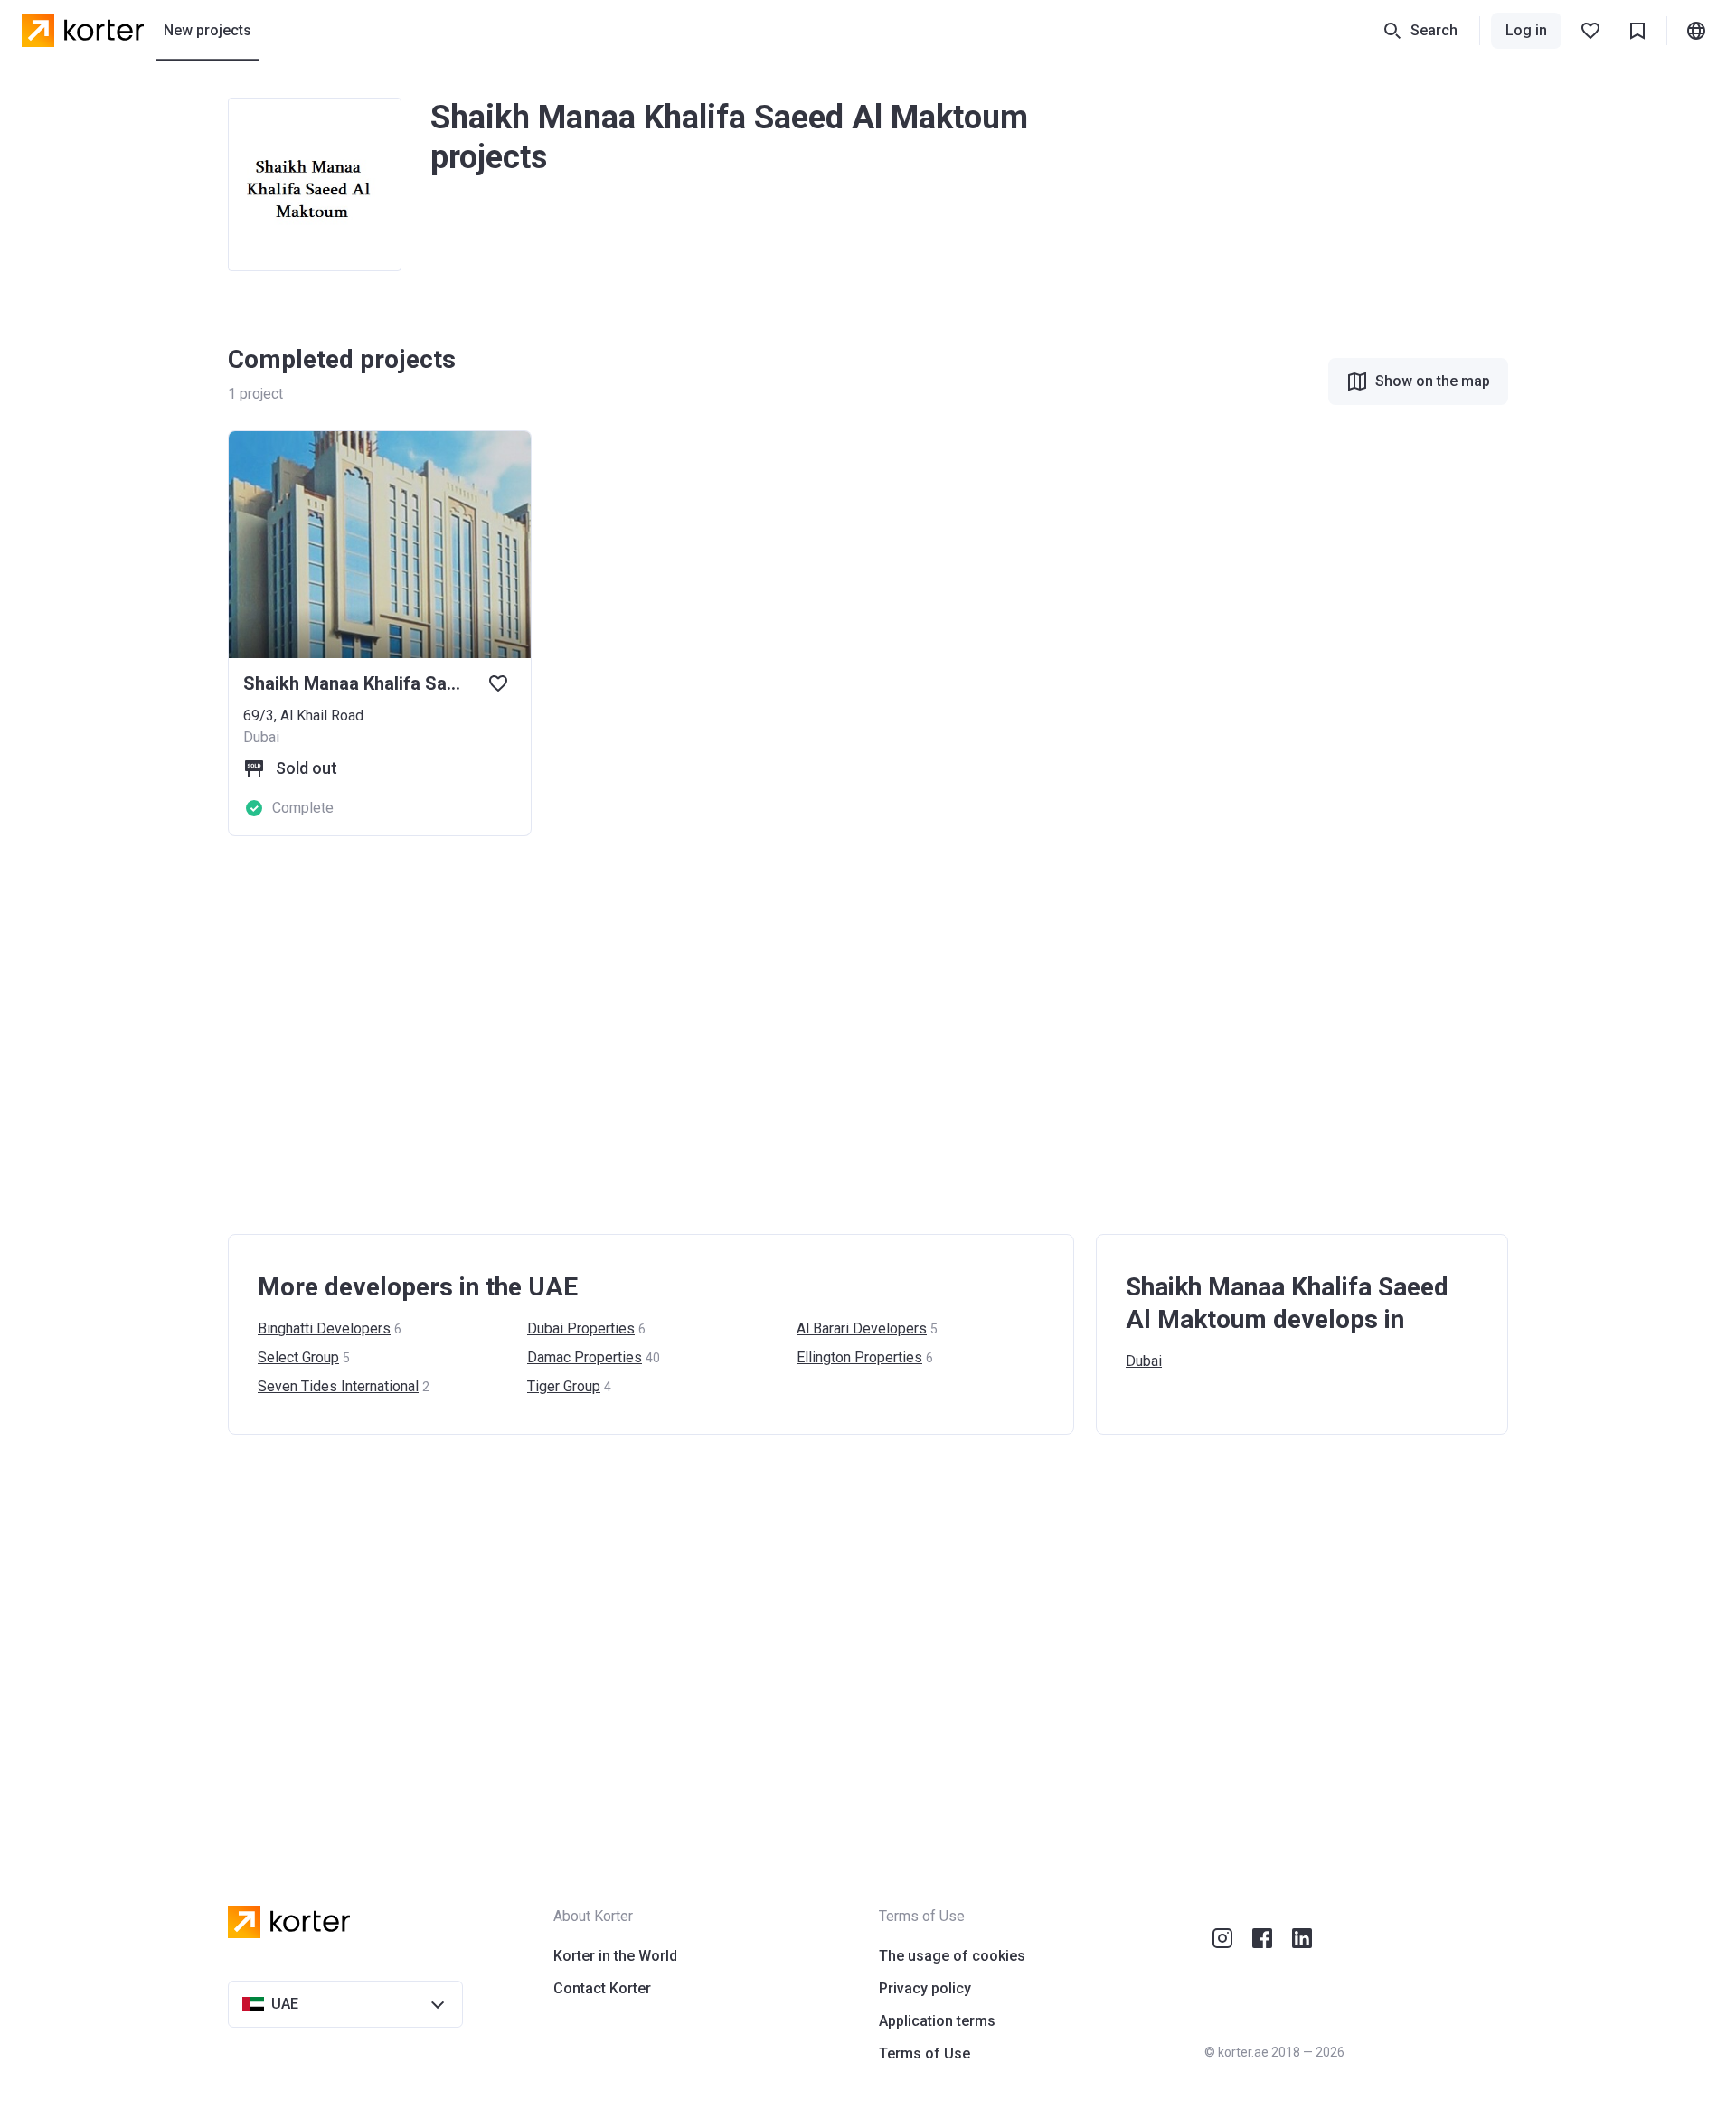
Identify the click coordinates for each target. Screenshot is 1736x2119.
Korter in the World (615, 1956)
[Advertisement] (770, 1035)
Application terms (937, 2021)
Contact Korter (602, 1988)
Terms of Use (925, 2053)
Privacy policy (925, 1988)
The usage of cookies (952, 1956)
